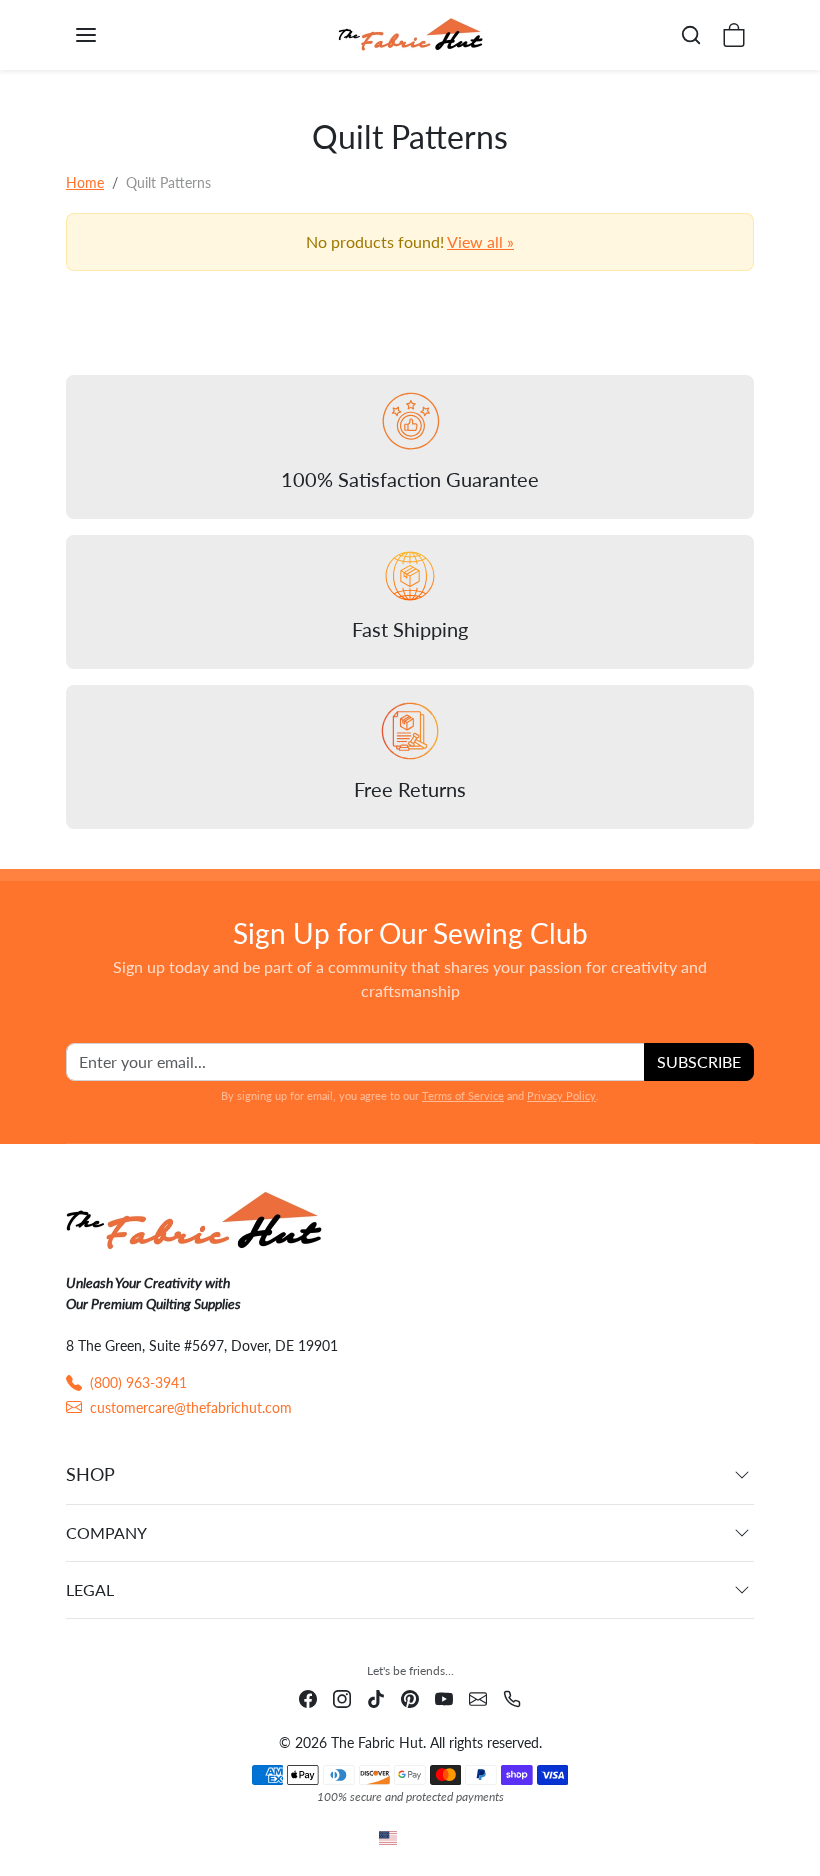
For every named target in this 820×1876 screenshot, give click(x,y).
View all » (480, 241)
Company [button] (106, 1532)
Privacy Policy (561, 1095)
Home (85, 182)
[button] (106, 35)
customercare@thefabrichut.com (191, 1407)
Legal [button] (90, 1589)
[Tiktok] (376, 1696)
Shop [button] (90, 1474)
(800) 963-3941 (138, 1382)
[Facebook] (308, 1696)
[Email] (478, 1696)
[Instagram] (342, 1696)
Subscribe (699, 1061)
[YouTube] (444, 1696)
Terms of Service (463, 1095)
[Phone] (512, 1696)
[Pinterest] (410, 1696)
